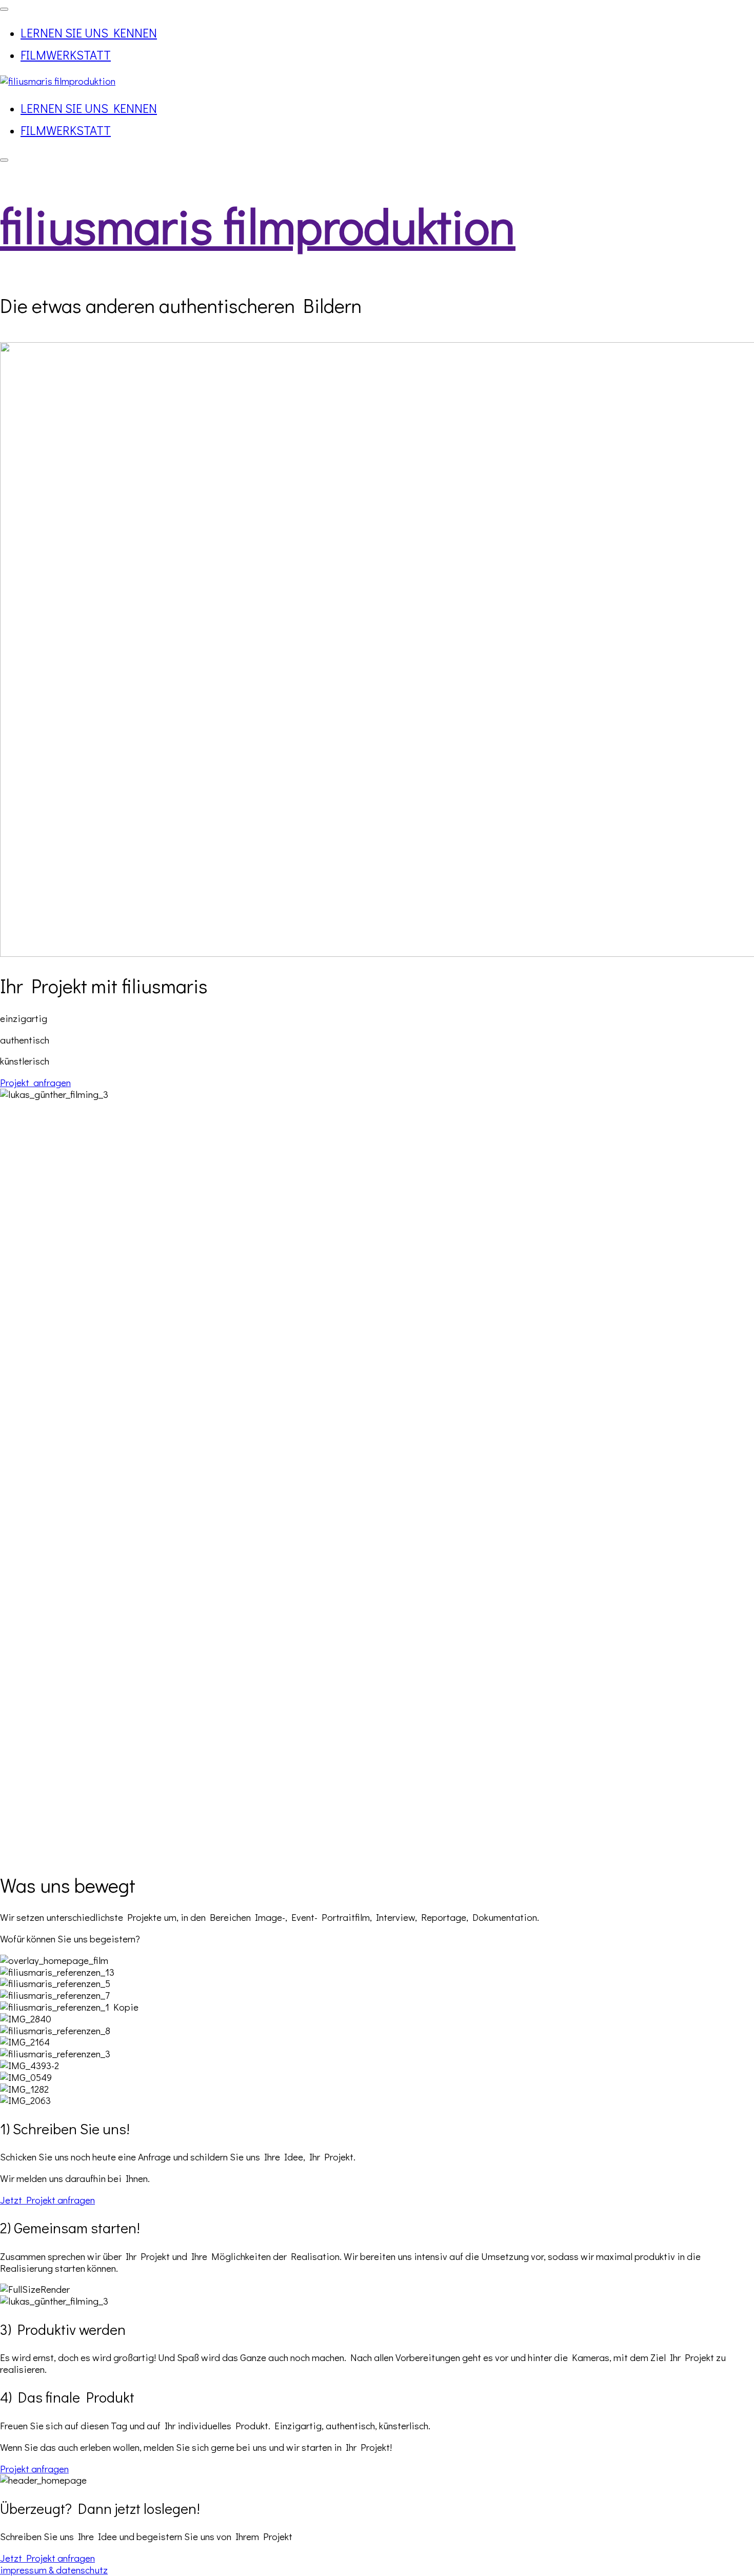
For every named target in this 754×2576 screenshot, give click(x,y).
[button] (35, 1082)
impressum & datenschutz (54, 2570)
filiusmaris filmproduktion (258, 225)
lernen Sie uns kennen (89, 33)
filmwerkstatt (66, 55)
